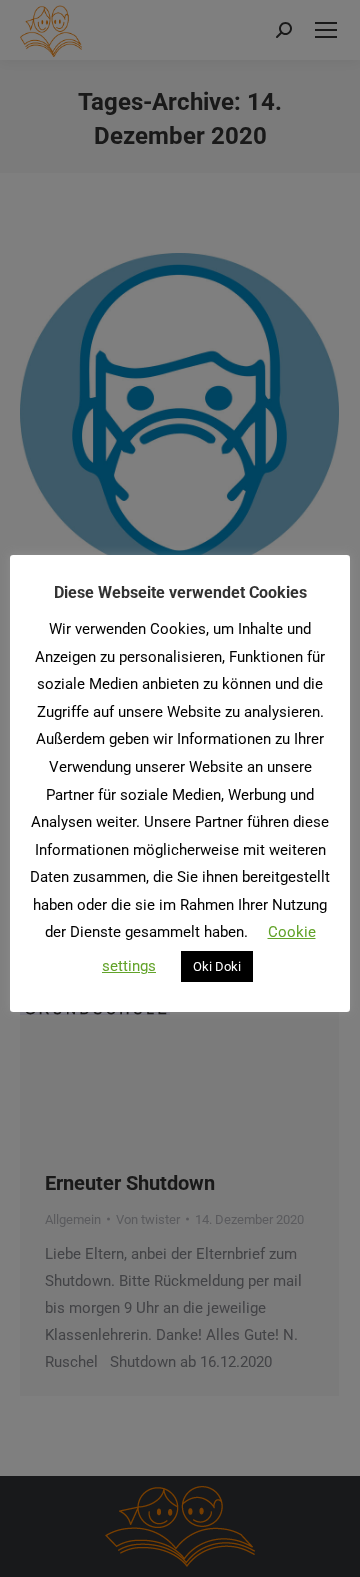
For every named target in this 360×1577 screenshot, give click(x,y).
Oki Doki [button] (217, 966)
